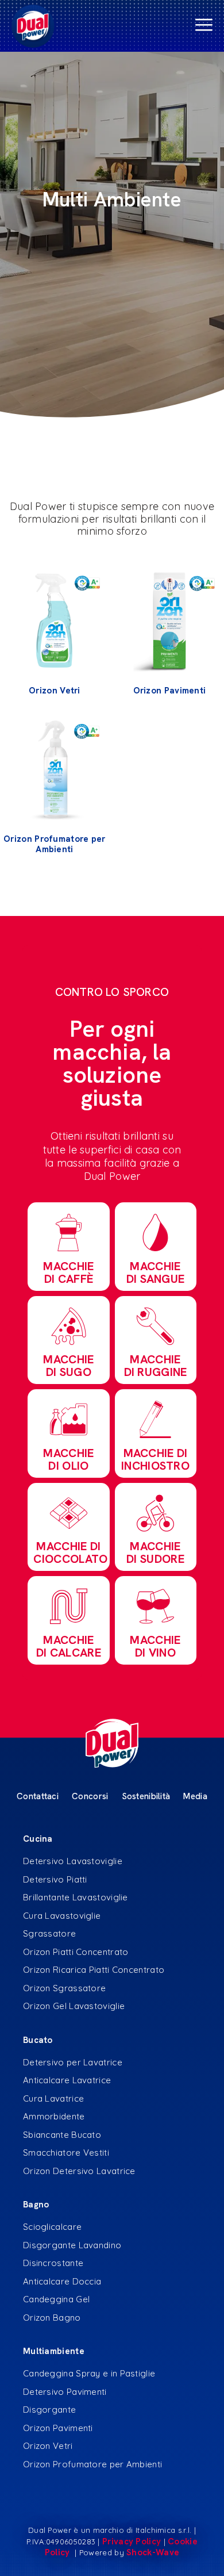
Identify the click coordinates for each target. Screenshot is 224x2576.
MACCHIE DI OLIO (68, 1459)
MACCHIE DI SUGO (68, 1366)
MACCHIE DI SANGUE (156, 1272)
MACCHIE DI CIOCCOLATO (70, 1552)
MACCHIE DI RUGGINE (156, 1366)
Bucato (38, 2040)
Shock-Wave (153, 2552)
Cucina (38, 1839)
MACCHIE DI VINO (155, 1646)
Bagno (36, 2205)
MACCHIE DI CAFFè (68, 1272)
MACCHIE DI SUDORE (155, 1552)
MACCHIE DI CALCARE (69, 1646)
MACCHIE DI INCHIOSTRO (155, 1459)
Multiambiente (54, 2351)
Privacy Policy (132, 2541)
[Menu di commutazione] (112, 26)
